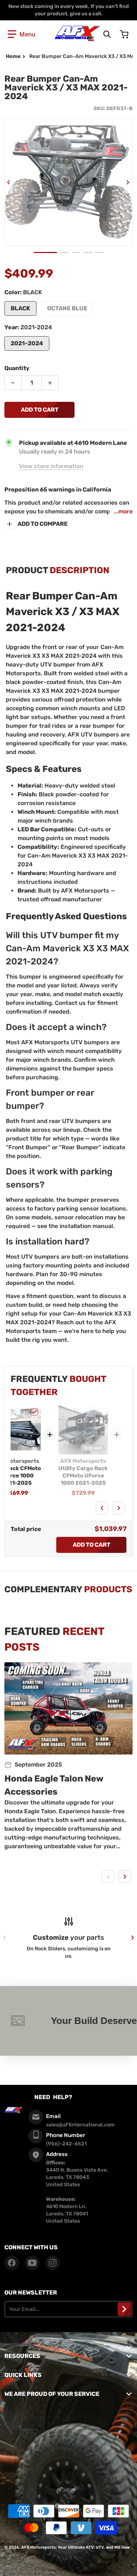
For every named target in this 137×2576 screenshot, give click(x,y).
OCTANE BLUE (67, 308)
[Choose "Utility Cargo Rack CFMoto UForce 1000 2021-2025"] (101, 1412)
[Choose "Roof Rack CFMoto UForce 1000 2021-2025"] (34, 1412)
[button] (22, 34)
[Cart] (125, 34)
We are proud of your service (52, 2394)
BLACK (20, 308)
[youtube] (32, 2263)
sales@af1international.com (80, 2125)
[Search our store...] (107, 34)
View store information (51, 466)
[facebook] (12, 2263)
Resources (22, 2356)
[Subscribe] (124, 2309)
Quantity (17, 368)
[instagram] (53, 2263)
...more (123, 511)
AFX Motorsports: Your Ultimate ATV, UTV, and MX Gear (76, 2547)
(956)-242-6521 (66, 2144)
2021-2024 (27, 343)
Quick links (23, 2375)
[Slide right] (128, 182)
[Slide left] (9, 182)
